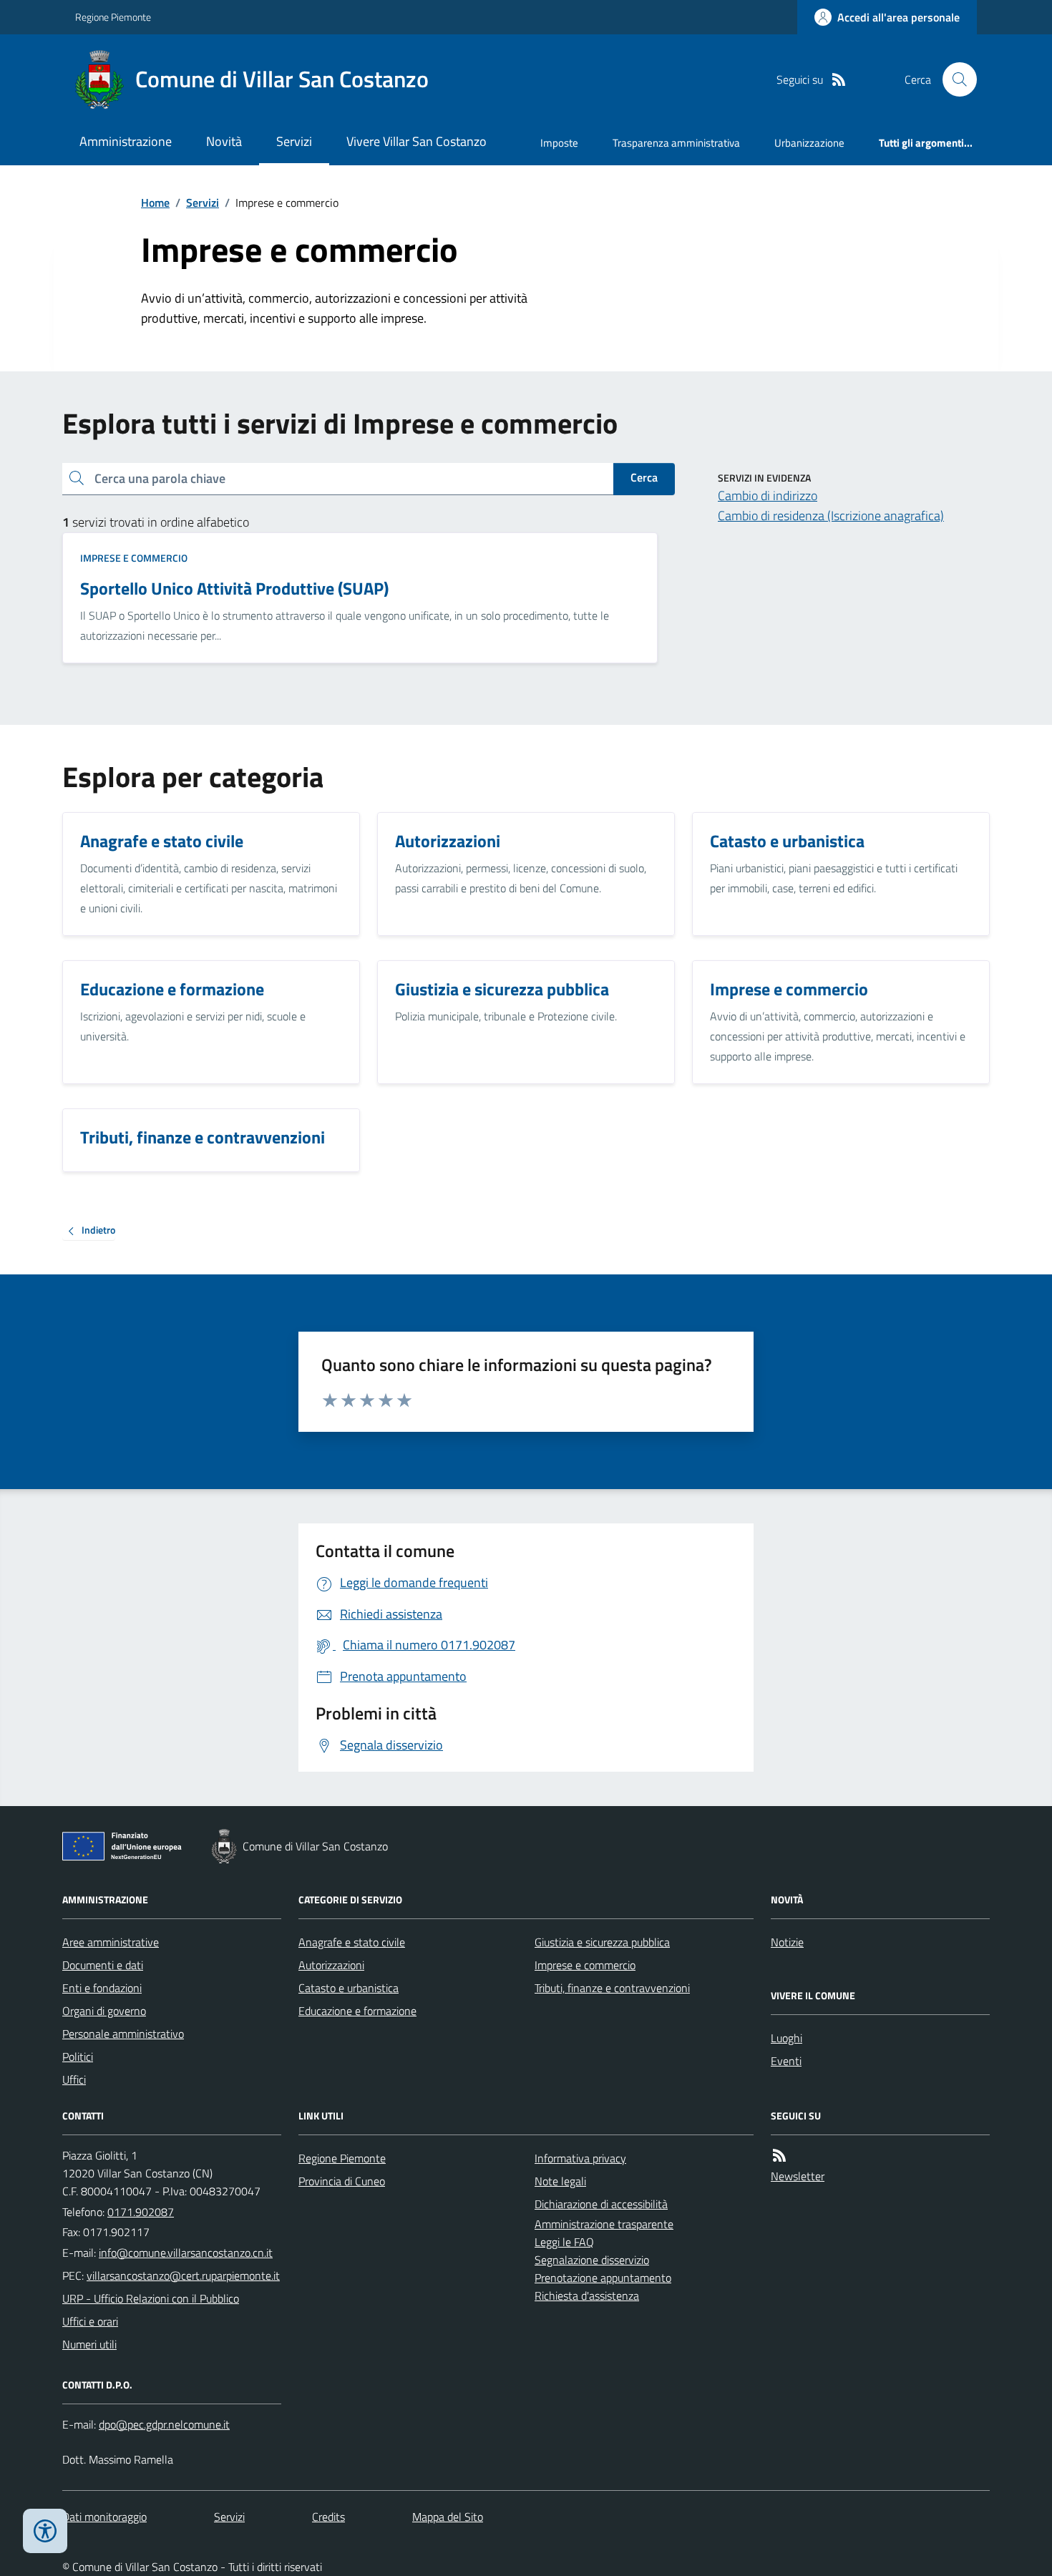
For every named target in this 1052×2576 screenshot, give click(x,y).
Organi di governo (104, 2011)
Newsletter (798, 2176)
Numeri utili (89, 2344)
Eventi (786, 2061)
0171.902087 (141, 2212)
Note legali (560, 2181)
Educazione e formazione (357, 2011)
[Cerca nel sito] (954, 79)
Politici (78, 2057)
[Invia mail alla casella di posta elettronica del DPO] (164, 2425)
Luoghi (786, 2038)
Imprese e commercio (134, 558)
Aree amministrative (111, 1942)
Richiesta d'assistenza (587, 2296)
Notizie (787, 1942)
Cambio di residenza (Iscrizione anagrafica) (831, 516)
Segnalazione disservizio (592, 2260)
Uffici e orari (90, 2321)
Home (155, 203)
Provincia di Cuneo (342, 2181)
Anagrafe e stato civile (352, 1942)
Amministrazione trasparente (604, 2224)
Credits (328, 2517)
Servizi (294, 141)
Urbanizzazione (809, 143)
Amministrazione (126, 141)
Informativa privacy (580, 2158)
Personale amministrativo (123, 2034)
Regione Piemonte (113, 17)
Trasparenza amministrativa (676, 143)
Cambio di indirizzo (768, 496)
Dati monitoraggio (104, 2517)
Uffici (74, 2079)
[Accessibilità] (45, 2531)
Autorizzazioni (331, 1965)
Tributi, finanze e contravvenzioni (612, 1988)
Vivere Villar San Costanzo (417, 141)
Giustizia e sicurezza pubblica (602, 1942)
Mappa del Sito (448, 2517)
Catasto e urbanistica (349, 1988)
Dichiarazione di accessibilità (601, 2204)
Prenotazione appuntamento (603, 2278)
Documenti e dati (103, 1965)
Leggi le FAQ (564, 2242)
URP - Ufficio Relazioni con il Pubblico (151, 2298)
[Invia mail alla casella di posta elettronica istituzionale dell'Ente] (186, 2253)
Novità (224, 141)
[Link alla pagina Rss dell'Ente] (779, 2156)
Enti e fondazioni (102, 1988)
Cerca (644, 477)
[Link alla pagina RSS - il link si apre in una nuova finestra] (839, 80)
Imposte (559, 143)
